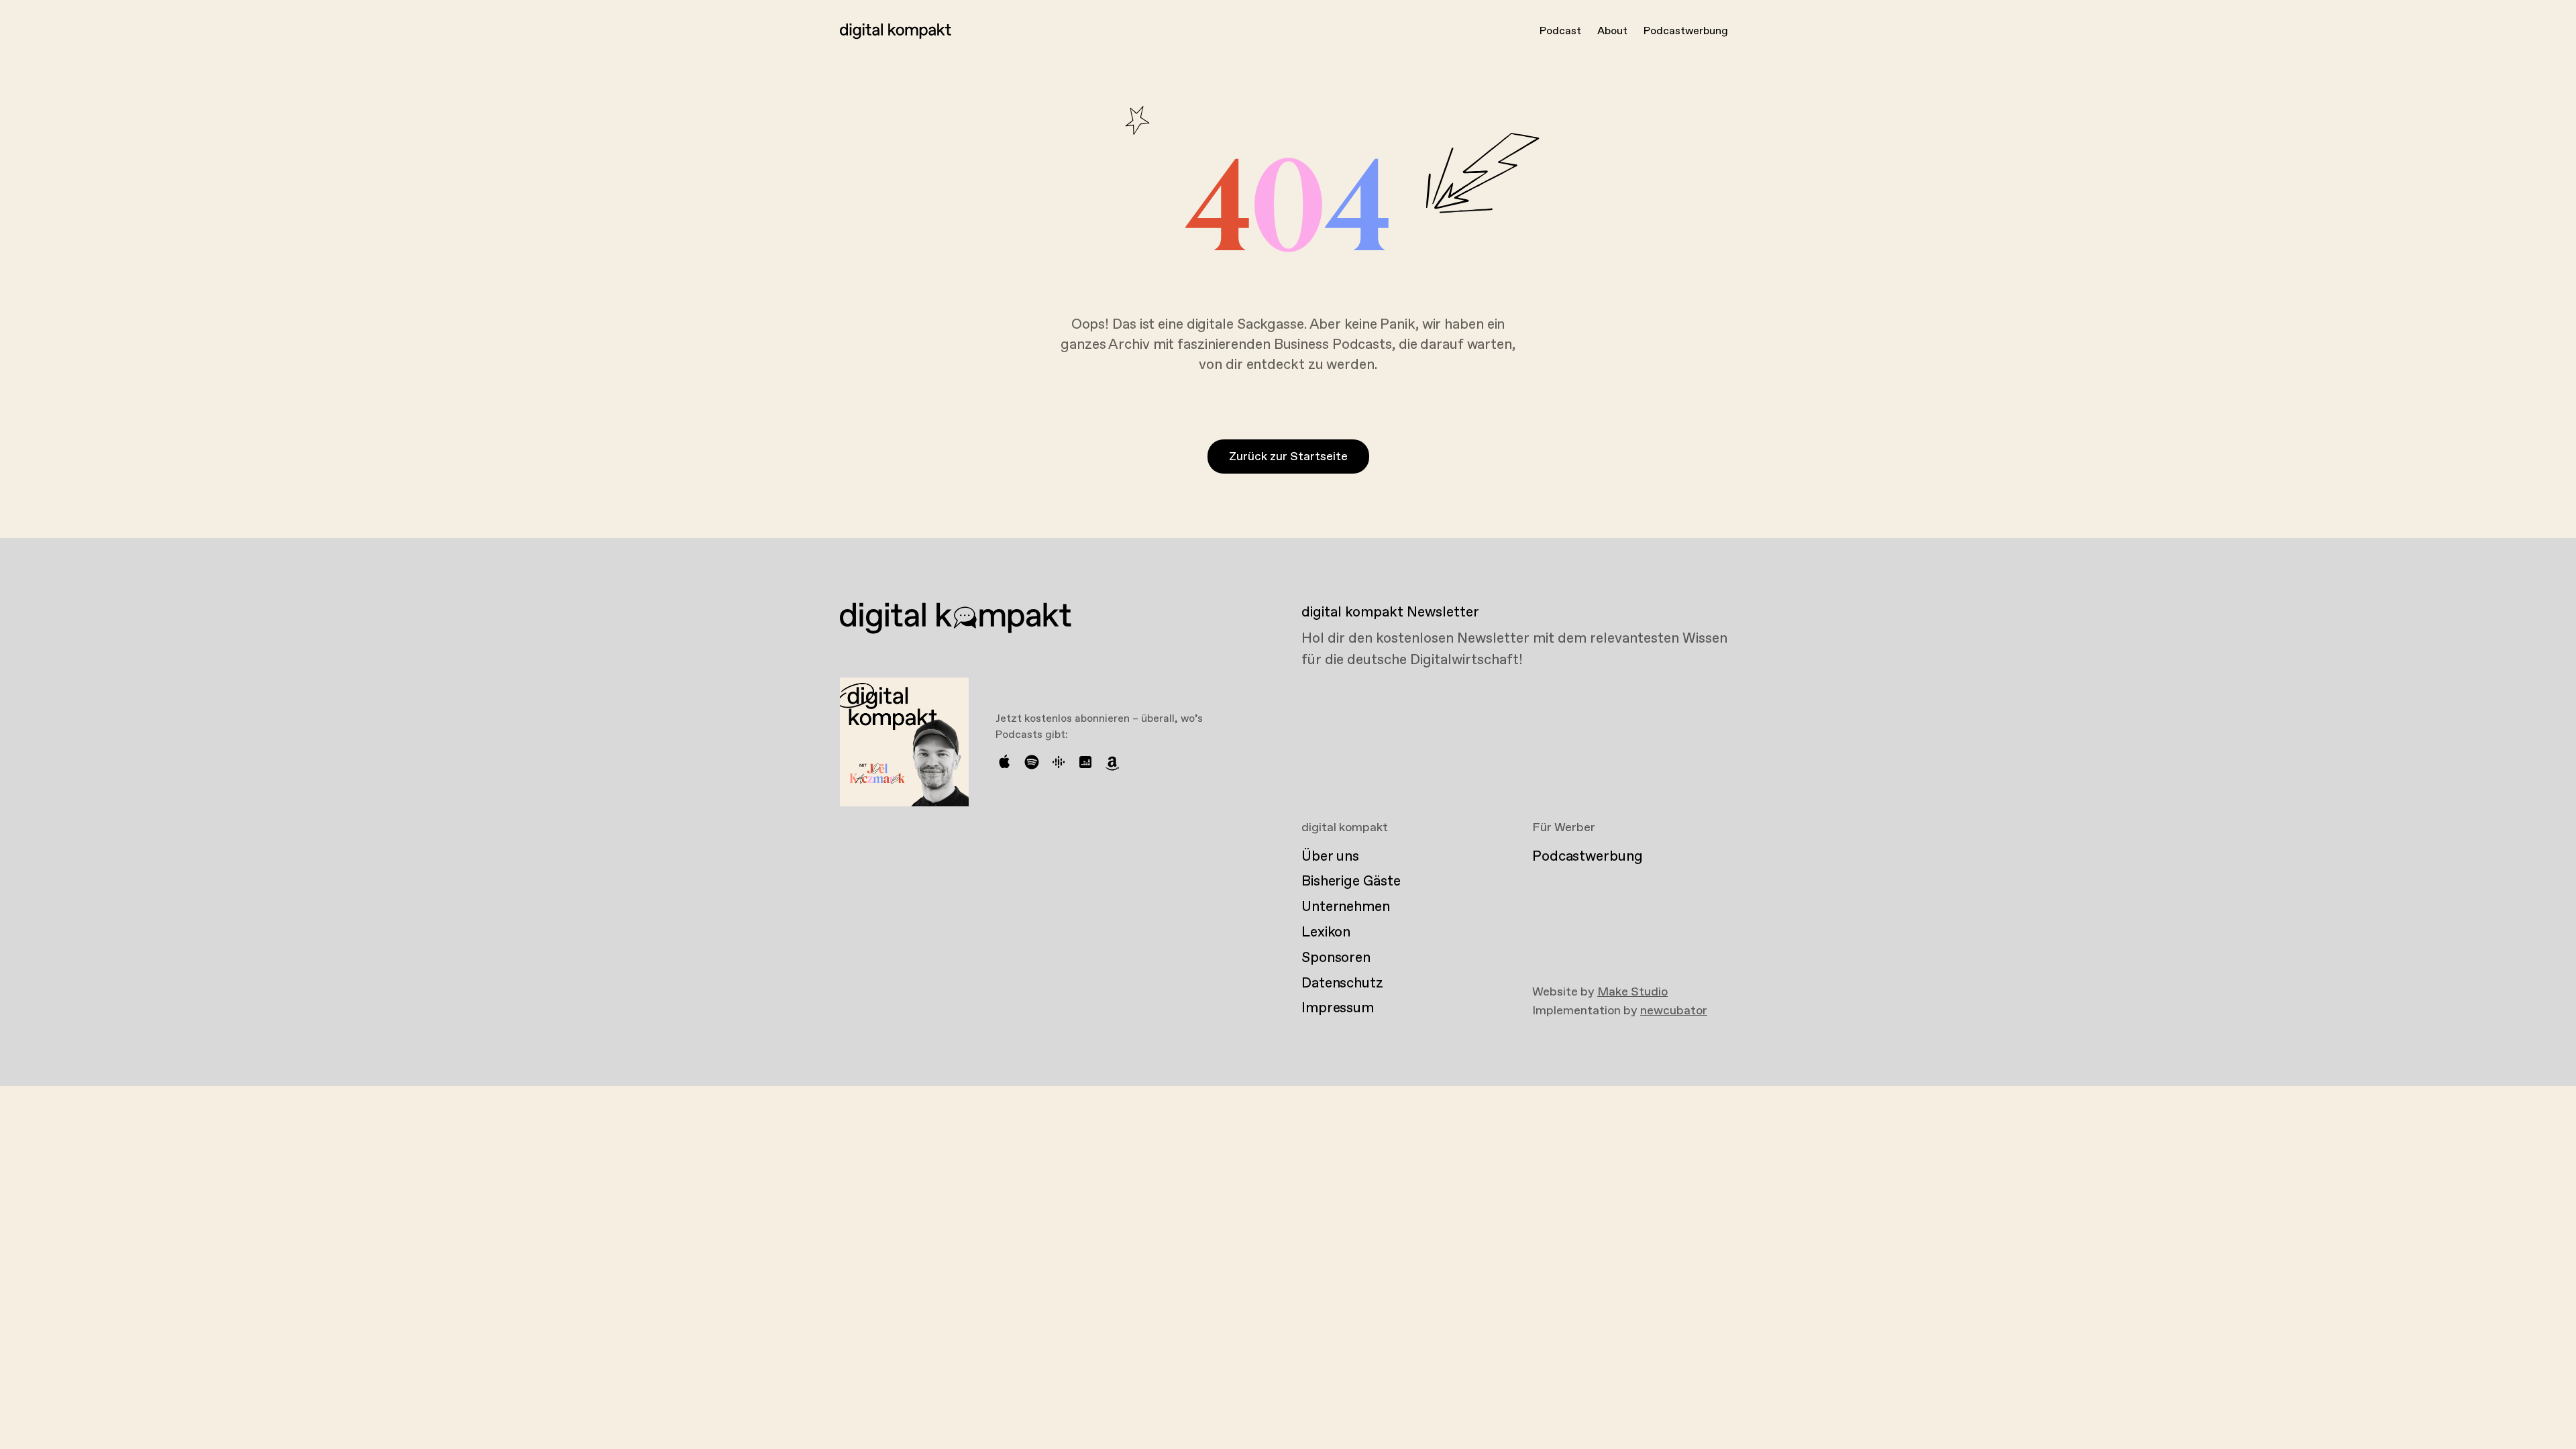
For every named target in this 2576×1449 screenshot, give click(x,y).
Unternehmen (1346, 907)
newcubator (1674, 1011)
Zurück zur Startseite (1288, 457)
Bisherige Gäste (1351, 881)
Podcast (1560, 31)
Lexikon (1326, 932)
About (1612, 31)
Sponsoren (1336, 958)
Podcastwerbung (1686, 31)
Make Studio (1632, 992)
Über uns (1330, 857)
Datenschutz (1342, 983)
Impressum (1338, 1008)
